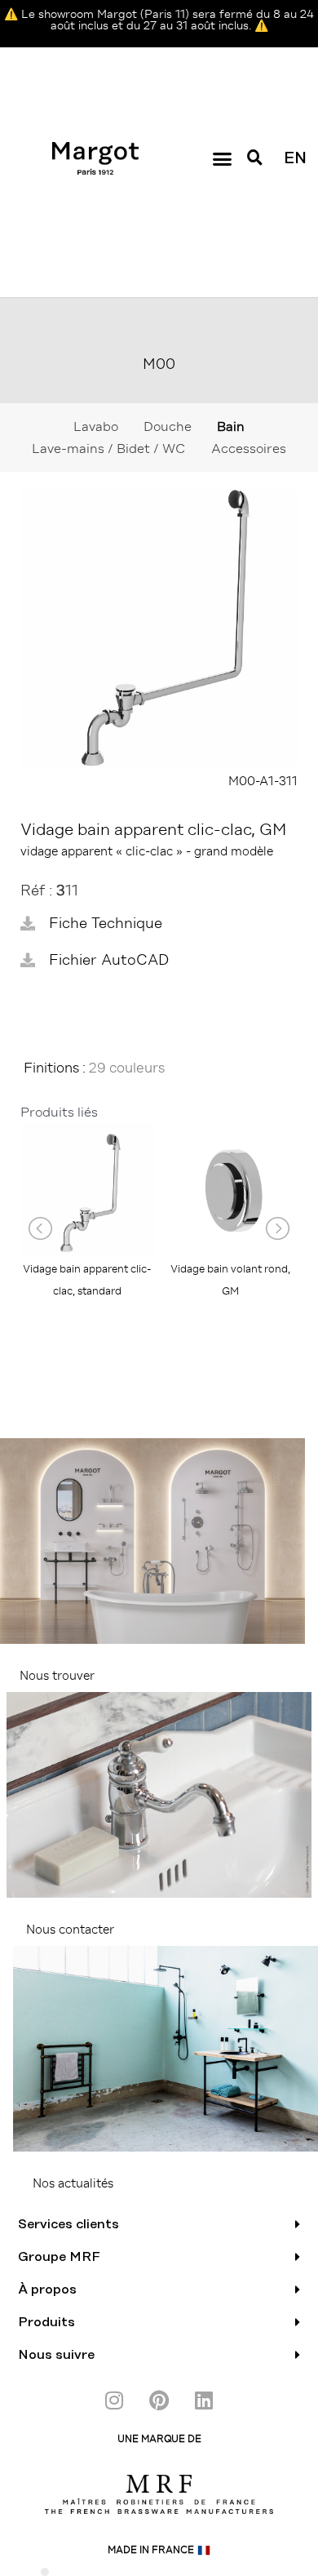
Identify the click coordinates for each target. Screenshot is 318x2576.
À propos (47, 2290)
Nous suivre (56, 2355)
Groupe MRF (59, 2257)
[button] (222, 158)
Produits (46, 2322)
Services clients (68, 2224)
